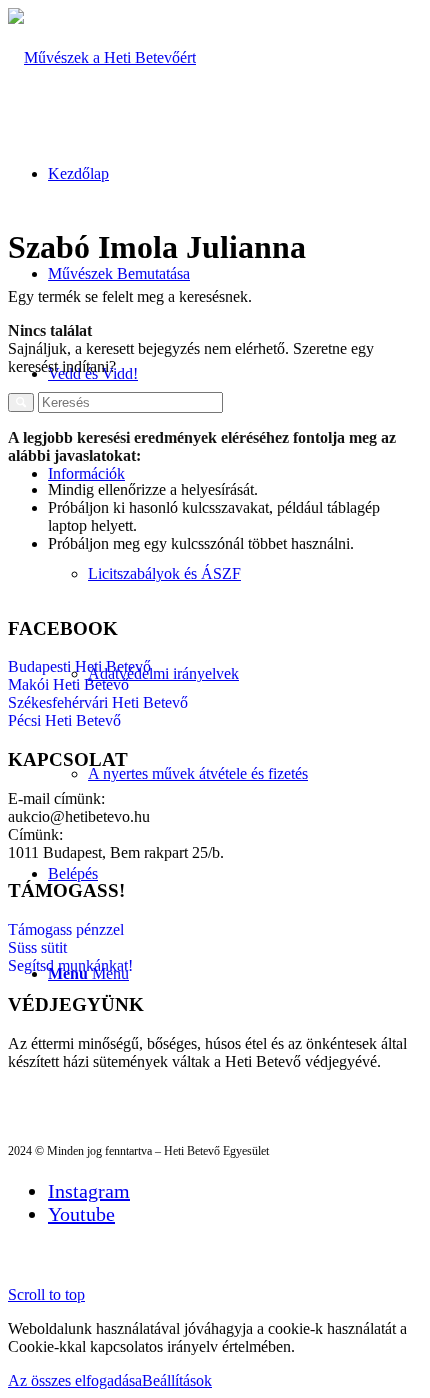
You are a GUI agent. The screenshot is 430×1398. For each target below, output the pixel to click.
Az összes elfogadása (75, 1380)
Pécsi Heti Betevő (64, 720)
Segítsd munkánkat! (70, 965)
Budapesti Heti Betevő (79, 666)
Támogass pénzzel (66, 929)
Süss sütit (37, 947)
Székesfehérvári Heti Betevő (98, 702)
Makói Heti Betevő (68, 684)
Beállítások (177, 1380)
